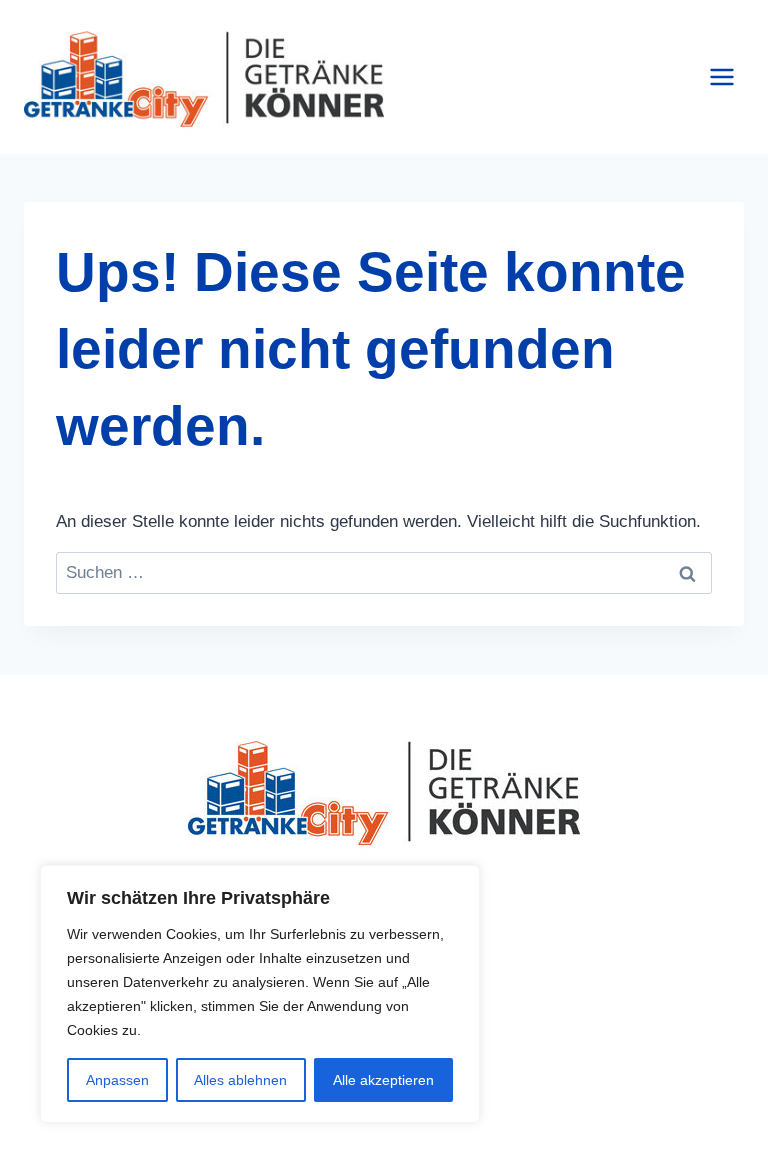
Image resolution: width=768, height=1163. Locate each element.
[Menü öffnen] (721, 77)
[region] (260, 994)
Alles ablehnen (240, 1080)
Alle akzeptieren (383, 1080)
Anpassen (117, 1080)
